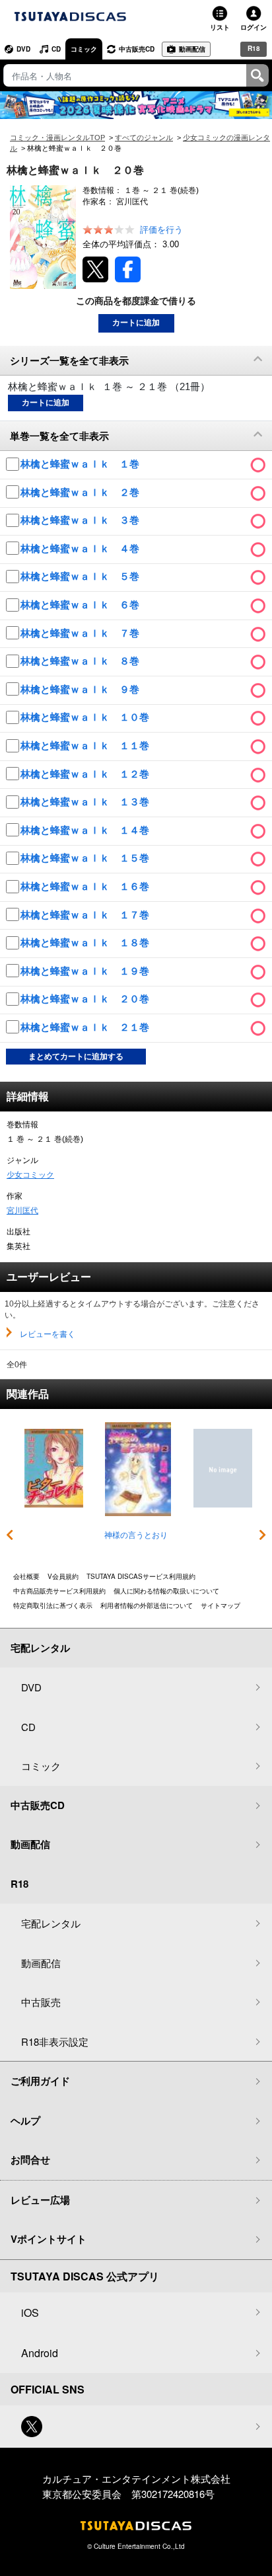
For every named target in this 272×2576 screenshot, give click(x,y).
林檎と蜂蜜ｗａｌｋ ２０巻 (86, 999)
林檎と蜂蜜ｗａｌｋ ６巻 (81, 605)
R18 (254, 48)
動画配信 (192, 49)
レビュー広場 (40, 2200)
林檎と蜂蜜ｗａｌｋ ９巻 (81, 689)
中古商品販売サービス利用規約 (59, 1591)
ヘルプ (25, 2120)
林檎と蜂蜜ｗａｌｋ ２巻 (81, 492)
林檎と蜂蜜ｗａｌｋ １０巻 (86, 717)
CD (56, 49)
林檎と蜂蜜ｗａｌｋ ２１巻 (86, 1027)
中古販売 (41, 2002)
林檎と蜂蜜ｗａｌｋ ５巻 (81, 576)
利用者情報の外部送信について (147, 1605)
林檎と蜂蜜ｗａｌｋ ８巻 (81, 661)
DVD (23, 49)
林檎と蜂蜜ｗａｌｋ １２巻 (86, 774)
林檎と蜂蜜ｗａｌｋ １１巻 (86, 745)
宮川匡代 (22, 1211)
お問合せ (30, 2159)
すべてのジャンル (144, 138)
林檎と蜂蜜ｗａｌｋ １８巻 (86, 943)
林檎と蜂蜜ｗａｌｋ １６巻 (86, 886)
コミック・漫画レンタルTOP (57, 138)
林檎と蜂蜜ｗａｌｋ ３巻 (81, 520)
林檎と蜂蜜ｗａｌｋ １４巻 (86, 830)
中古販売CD (137, 49)
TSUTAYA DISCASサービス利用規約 (141, 1576)
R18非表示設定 (55, 2041)
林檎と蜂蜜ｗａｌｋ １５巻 (86, 858)
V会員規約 (63, 1576)
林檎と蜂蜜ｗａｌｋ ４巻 (81, 548)
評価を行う (161, 230)
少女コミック (30, 1175)
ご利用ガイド (40, 2081)
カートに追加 (136, 323)
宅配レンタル (51, 1923)
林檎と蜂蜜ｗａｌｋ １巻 (81, 464)
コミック (84, 49)
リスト (220, 27)
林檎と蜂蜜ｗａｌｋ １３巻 (86, 802)
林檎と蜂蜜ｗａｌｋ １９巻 (86, 971)
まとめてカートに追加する (76, 1057)
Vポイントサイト (49, 2239)
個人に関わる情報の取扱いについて (166, 1591)
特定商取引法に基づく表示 (53, 1605)
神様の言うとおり (136, 1535)
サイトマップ (221, 1605)
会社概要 (26, 1576)
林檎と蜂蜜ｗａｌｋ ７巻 (81, 633)
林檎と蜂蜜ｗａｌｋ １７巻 (86, 915)
